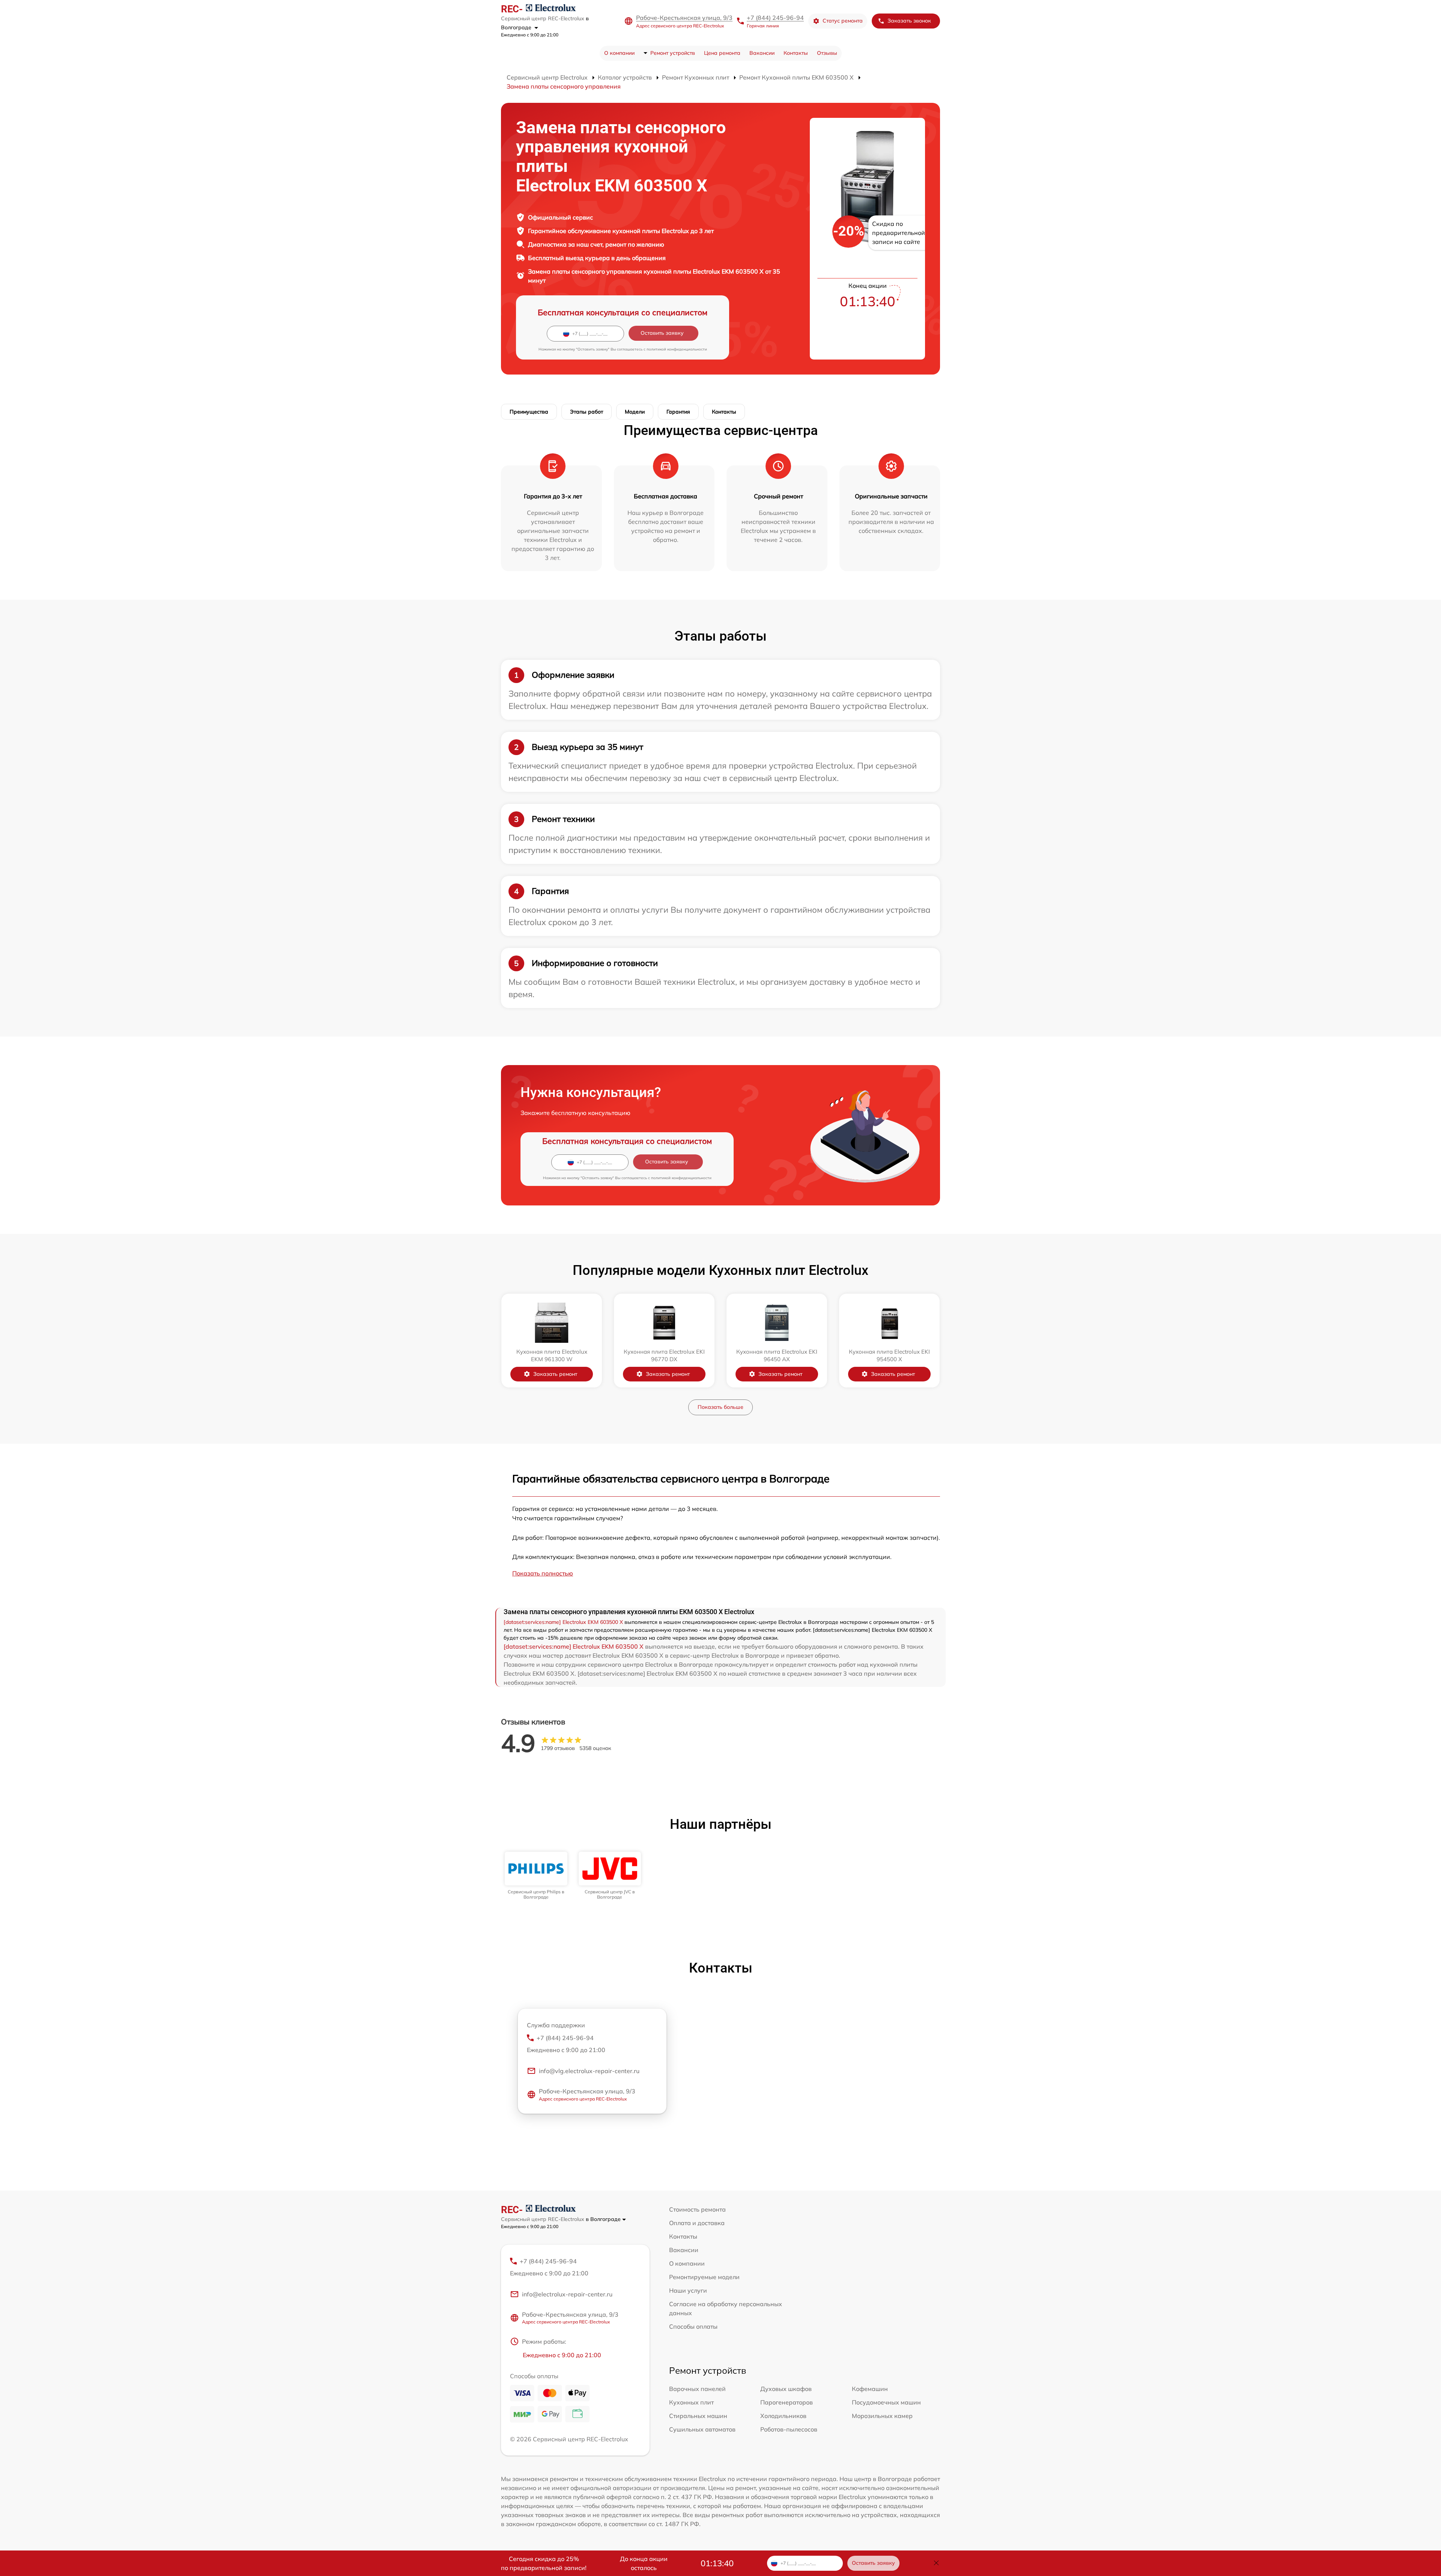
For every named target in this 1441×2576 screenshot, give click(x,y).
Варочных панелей (697, 2389)
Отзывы (827, 53)
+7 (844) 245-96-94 (775, 18)
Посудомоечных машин (886, 2402)
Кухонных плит (691, 2402)
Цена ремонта (722, 53)
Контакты (796, 53)
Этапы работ (587, 412)
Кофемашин (870, 2389)
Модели (635, 412)
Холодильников (783, 2416)
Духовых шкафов (786, 2389)
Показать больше (720, 1407)
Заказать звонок (909, 21)
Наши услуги (688, 2290)
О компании (619, 53)
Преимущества (529, 412)
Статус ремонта (843, 21)
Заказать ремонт (555, 1374)
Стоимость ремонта (697, 2209)
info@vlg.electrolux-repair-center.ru (589, 2071)
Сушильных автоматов (702, 2429)
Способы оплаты (693, 2326)
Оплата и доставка (697, 2223)
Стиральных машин (698, 2416)
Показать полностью (543, 1573)
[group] (536, 1876)
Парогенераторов (787, 2402)
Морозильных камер (882, 2416)
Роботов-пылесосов (789, 2429)
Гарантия (678, 412)
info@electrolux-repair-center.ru (567, 2294)
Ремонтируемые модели (704, 2277)
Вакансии (762, 53)
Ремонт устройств (673, 53)
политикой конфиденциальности (677, 349)
